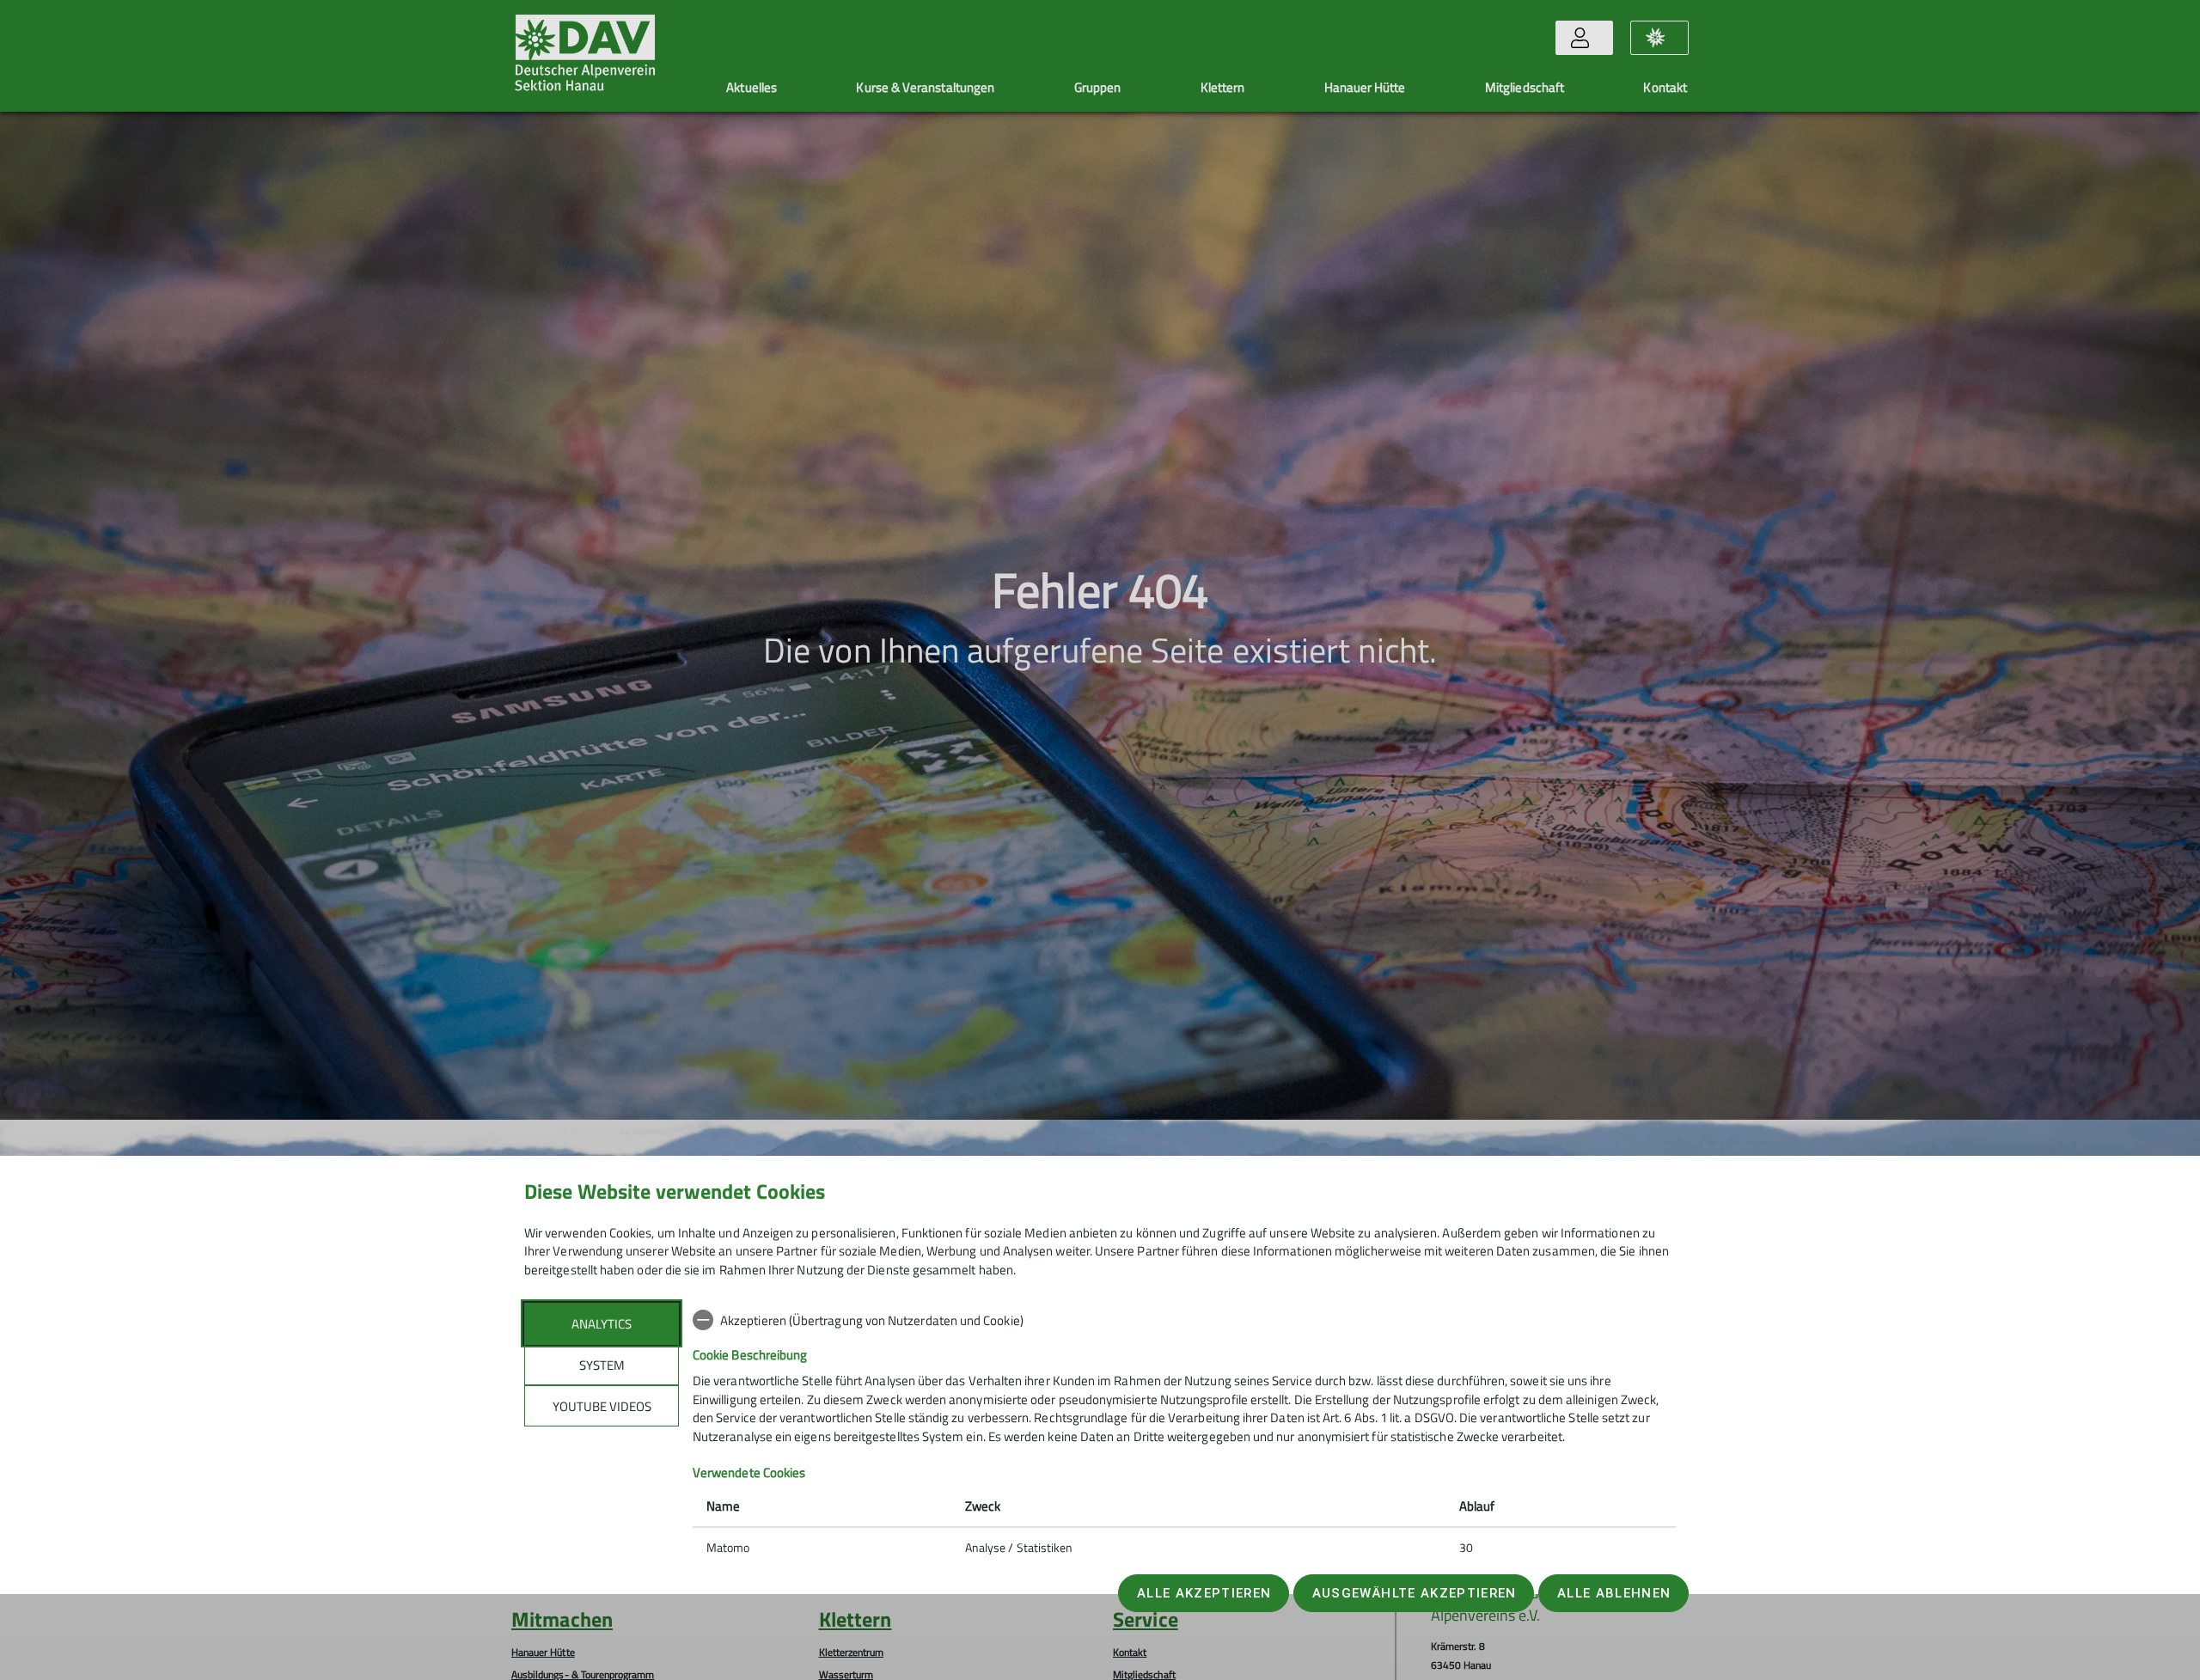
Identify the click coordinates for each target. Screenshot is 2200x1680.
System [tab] (602, 1365)
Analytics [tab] (602, 1324)
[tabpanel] (1184, 1436)
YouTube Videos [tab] (602, 1406)
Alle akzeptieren (1204, 1593)
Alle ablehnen (1614, 1593)
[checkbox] (1184, 1320)
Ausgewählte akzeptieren (1415, 1593)
